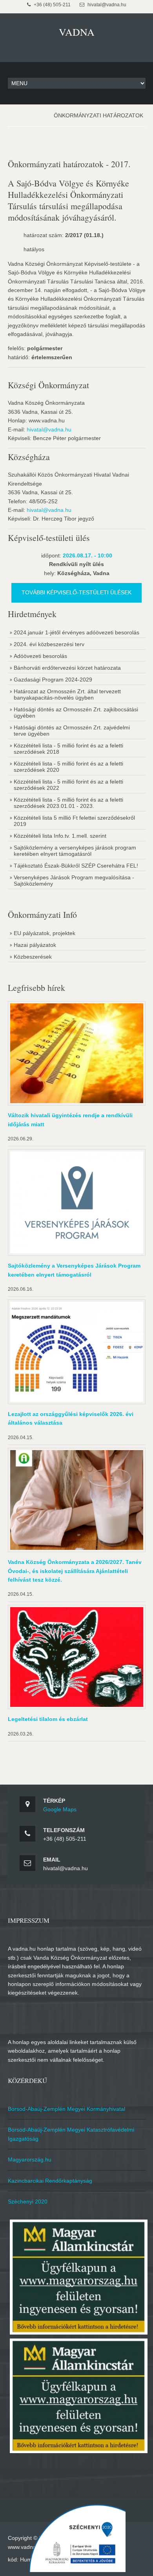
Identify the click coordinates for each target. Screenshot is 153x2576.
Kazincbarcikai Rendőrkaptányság (50, 2181)
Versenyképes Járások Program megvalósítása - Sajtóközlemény (74, 881)
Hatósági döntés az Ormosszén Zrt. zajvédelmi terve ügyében (72, 731)
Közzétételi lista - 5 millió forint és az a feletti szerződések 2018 (68, 749)
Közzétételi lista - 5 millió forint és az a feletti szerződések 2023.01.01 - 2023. (68, 803)
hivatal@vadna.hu (49, 429)
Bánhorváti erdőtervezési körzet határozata (67, 668)
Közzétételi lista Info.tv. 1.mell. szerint (60, 836)
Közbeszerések (33, 957)
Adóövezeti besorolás (40, 656)
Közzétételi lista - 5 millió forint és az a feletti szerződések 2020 (68, 767)
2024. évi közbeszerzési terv (49, 644)
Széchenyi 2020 (28, 2201)
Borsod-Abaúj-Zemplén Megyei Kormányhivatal (66, 2109)
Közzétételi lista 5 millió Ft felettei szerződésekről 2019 (74, 821)
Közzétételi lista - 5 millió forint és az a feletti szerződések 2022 (68, 785)
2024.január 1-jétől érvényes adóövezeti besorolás (76, 632)
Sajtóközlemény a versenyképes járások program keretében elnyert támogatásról (75, 851)
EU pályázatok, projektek (45, 933)
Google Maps (60, 1809)
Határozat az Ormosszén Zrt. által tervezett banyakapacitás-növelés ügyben (67, 694)
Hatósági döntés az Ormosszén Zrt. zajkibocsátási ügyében (76, 713)
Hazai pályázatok (35, 945)
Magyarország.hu (30, 2159)
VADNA (77, 32)
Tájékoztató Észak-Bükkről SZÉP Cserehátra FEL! (76, 866)
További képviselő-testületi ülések (76, 592)
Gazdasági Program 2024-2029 (53, 680)
